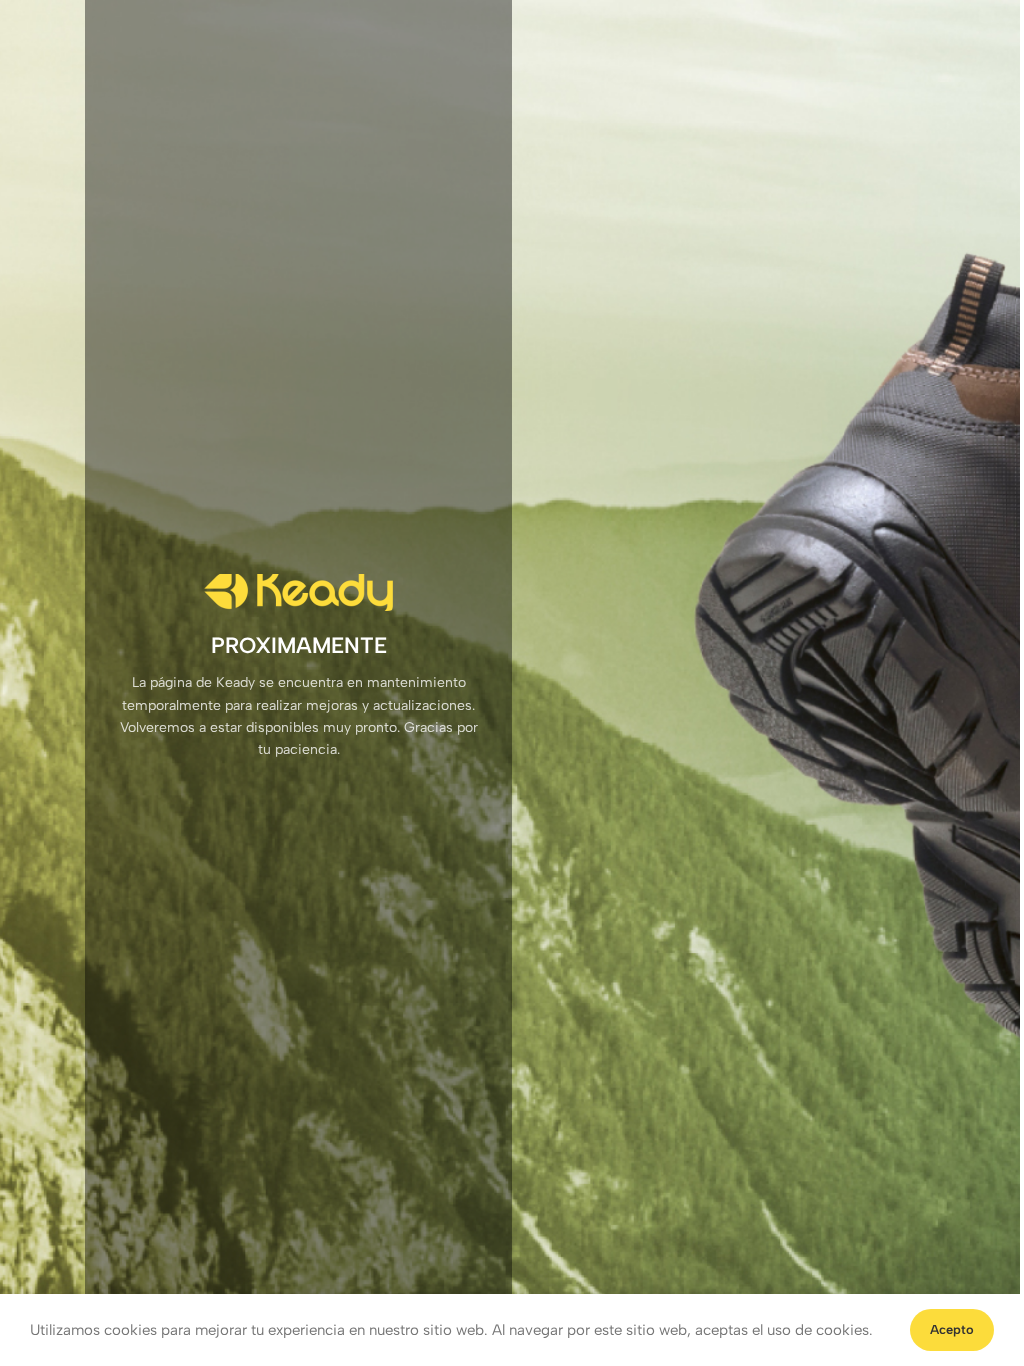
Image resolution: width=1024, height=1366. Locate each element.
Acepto (952, 1329)
